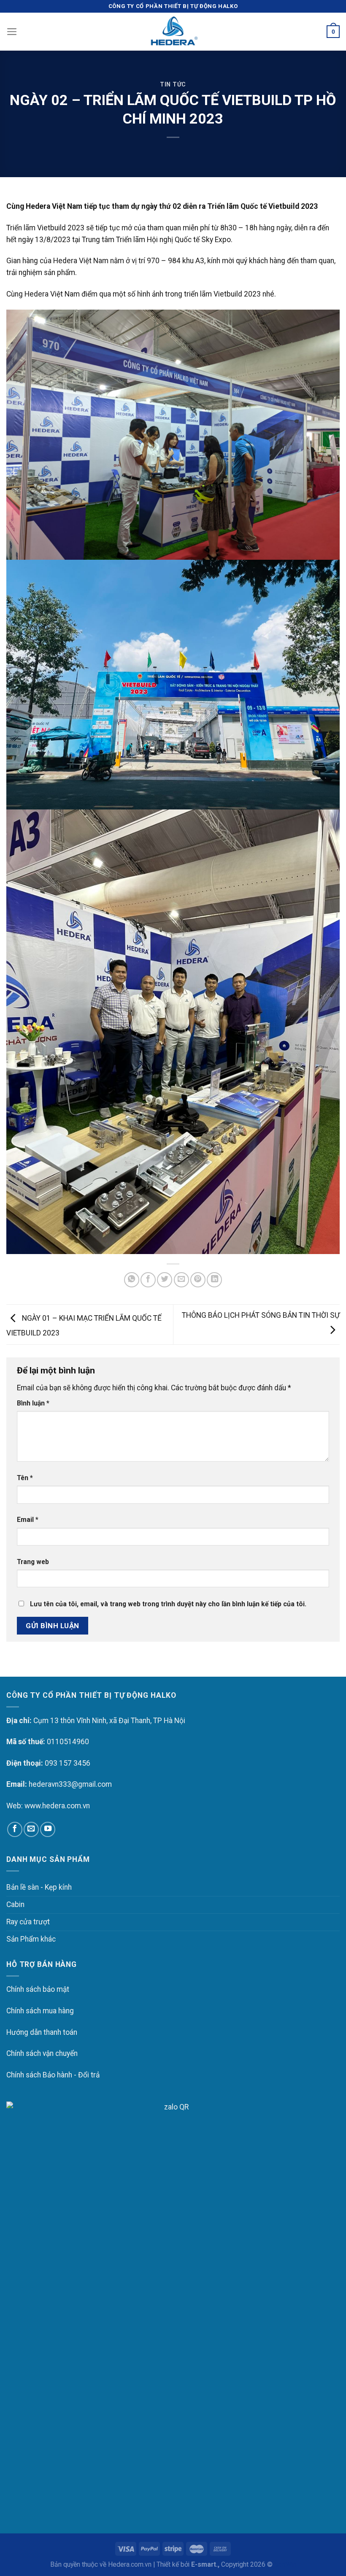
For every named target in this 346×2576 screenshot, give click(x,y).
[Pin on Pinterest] (198, 1280)
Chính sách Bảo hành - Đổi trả (53, 2075)
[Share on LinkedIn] (214, 1280)
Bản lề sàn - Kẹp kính (39, 1887)
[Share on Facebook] (148, 1280)
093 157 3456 (68, 1763)
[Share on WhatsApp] (132, 1280)
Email (28, 1520)
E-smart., (205, 2564)
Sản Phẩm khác (31, 1939)
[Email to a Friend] (181, 1280)
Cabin (15, 1904)
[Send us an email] (31, 1829)
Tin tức (173, 84)
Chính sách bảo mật (38, 1989)
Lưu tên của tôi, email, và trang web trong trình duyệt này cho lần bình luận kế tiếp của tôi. (168, 1604)
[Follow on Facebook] (15, 1829)
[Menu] (12, 32)
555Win (285, 2564)
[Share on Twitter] (165, 1280)
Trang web (33, 1562)
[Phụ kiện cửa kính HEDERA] (173, 32)
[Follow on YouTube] (48, 1829)
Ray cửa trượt (28, 1922)
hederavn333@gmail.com (70, 1784)
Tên (25, 1478)
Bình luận (33, 1403)
